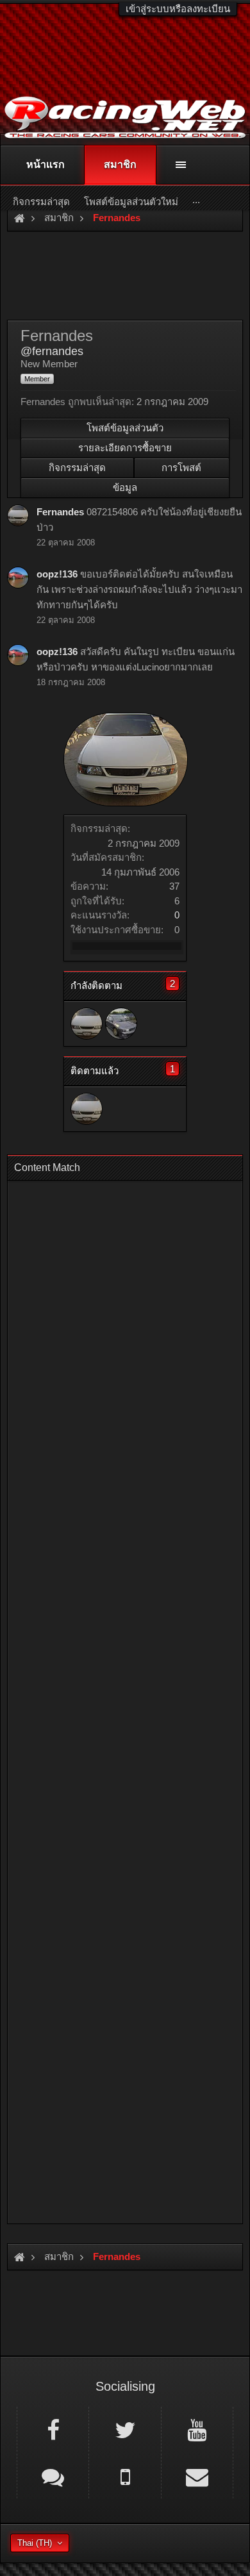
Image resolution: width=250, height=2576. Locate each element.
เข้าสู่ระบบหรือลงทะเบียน (178, 9)
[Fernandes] (87, 1024)
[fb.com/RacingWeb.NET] (53, 2429)
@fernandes (52, 351)
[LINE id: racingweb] (53, 2476)
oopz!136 (57, 574)
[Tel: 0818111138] (125, 2476)
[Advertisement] (125, 1698)
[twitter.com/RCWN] (125, 2429)
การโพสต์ (181, 468)
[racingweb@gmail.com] (197, 2476)
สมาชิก (120, 164)
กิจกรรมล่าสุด (77, 468)
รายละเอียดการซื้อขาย (125, 448)
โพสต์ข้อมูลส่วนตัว (125, 428)
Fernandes (60, 512)
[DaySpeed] (121, 1024)
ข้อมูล (125, 487)
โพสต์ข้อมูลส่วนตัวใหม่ (131, 202)
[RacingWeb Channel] (197, 2429)
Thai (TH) (35, 2543)
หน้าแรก (46, 164)
